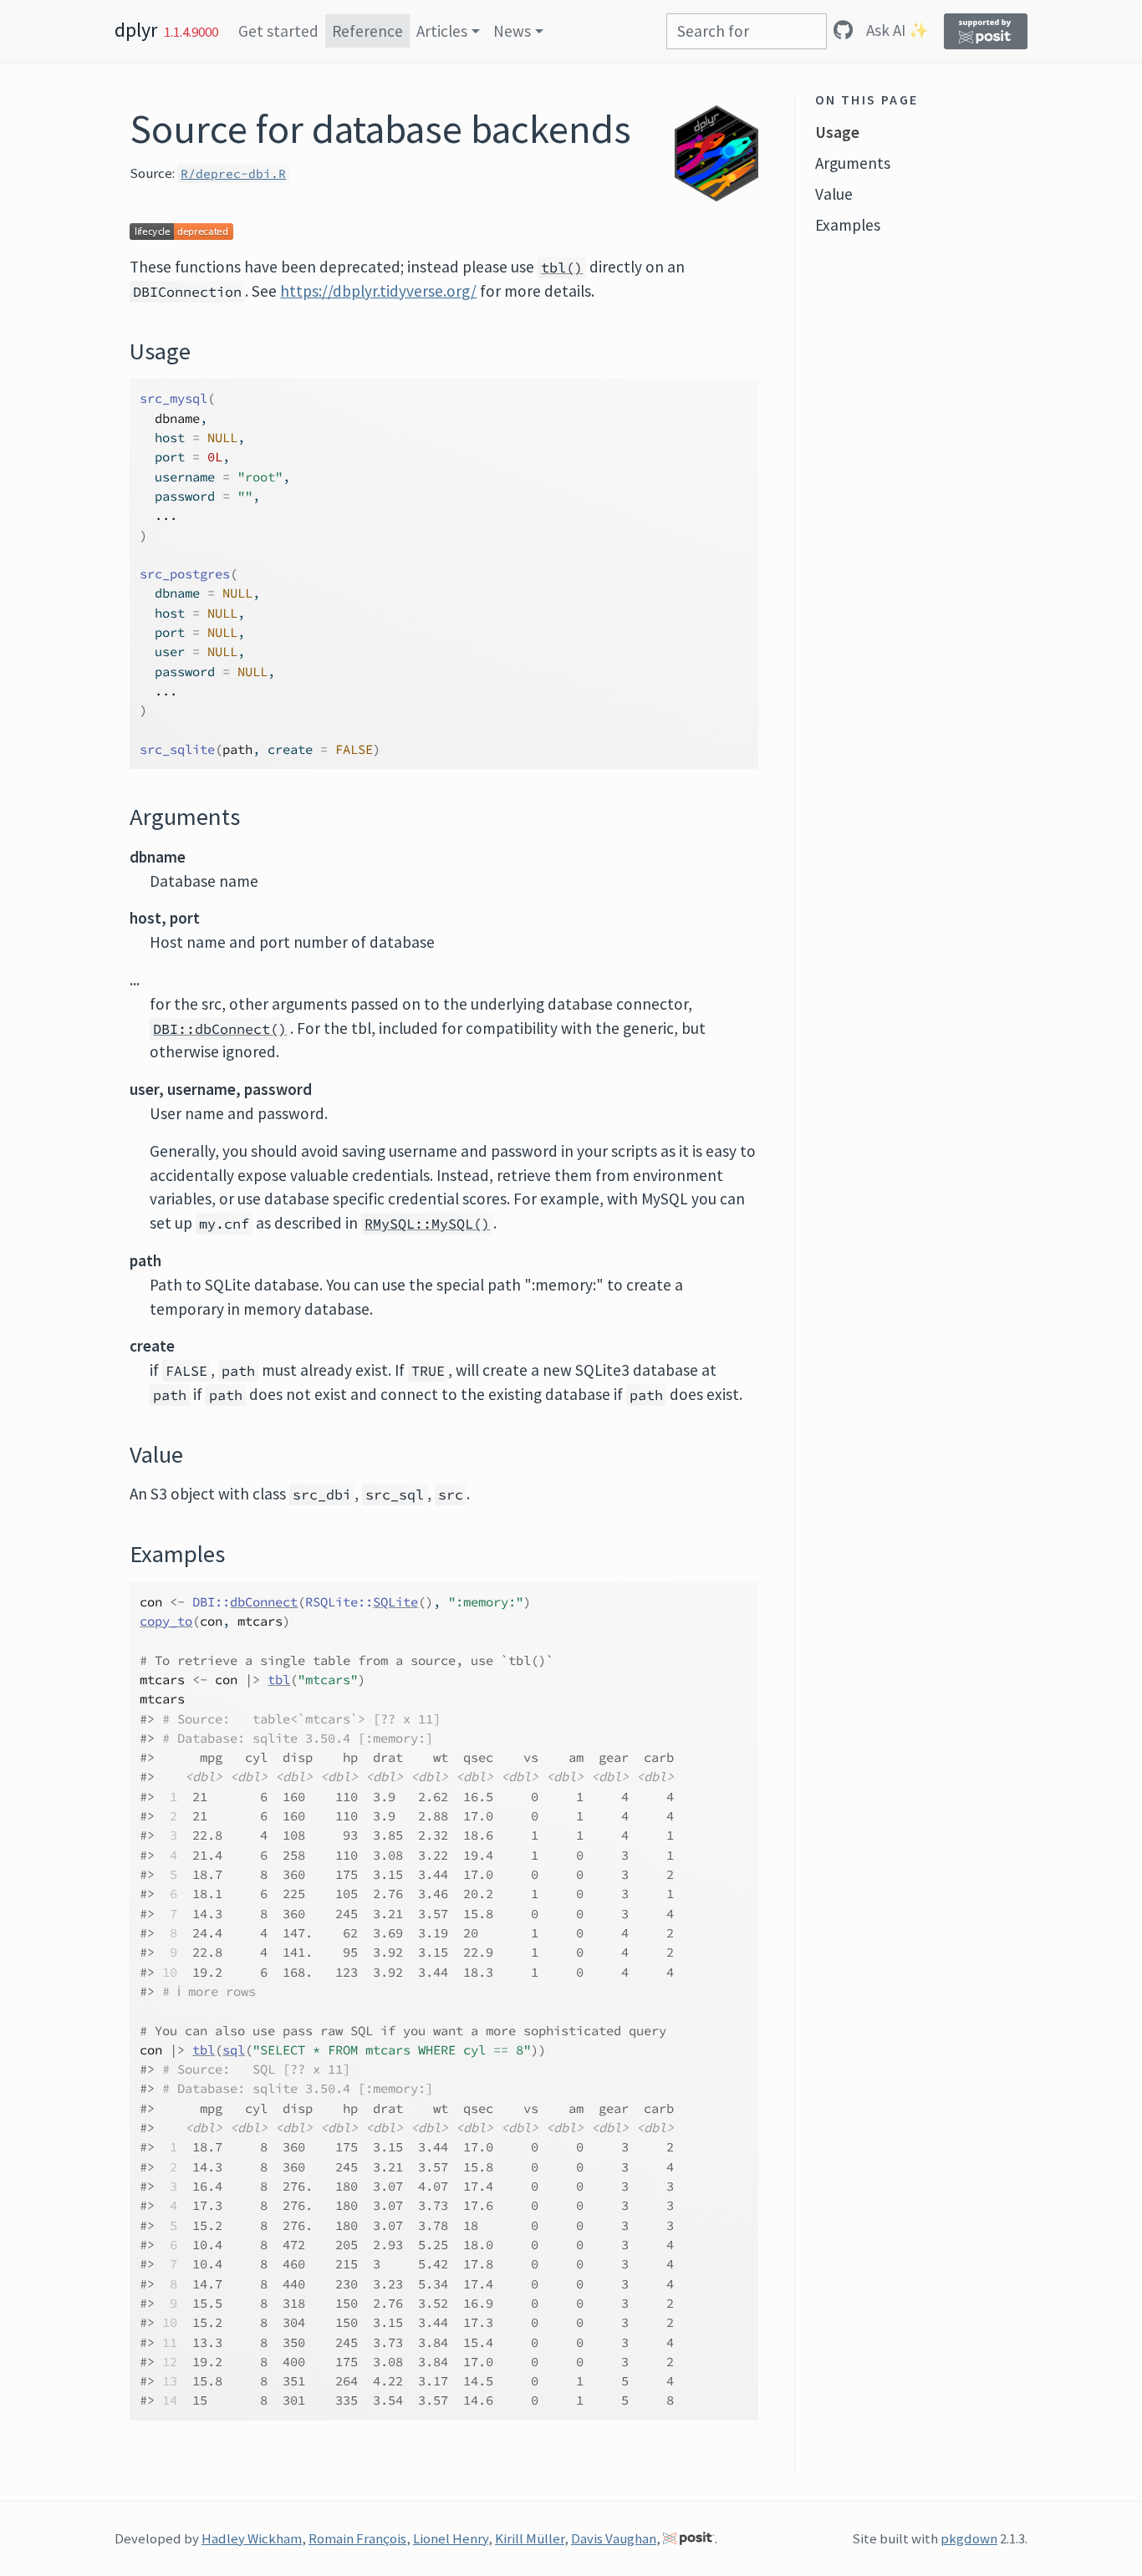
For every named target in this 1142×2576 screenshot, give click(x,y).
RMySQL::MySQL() (427, 1224)
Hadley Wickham (252, 2538)
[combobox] (747, 31)
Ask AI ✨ (897, 30)
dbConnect (264, 1602)
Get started (278, 31)
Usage (837, 132)
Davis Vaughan (614, 2538)
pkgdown (969, 2538)
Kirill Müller (530, 2538)
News (512, 31)
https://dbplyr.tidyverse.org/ (378, 291)
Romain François (357, 2538)
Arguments (853, 163)
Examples (848, 225)
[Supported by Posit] (986, 31)
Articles (442, 31)
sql (234, 2050)
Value (834, 194)
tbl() (562, 267)
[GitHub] (843, 30)
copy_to (166, 1621)
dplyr (136, 30)
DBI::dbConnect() (220, 1029)
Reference (367, 31)
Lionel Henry (451, 2538)
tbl (279, 1680)
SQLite (395, 1602)
